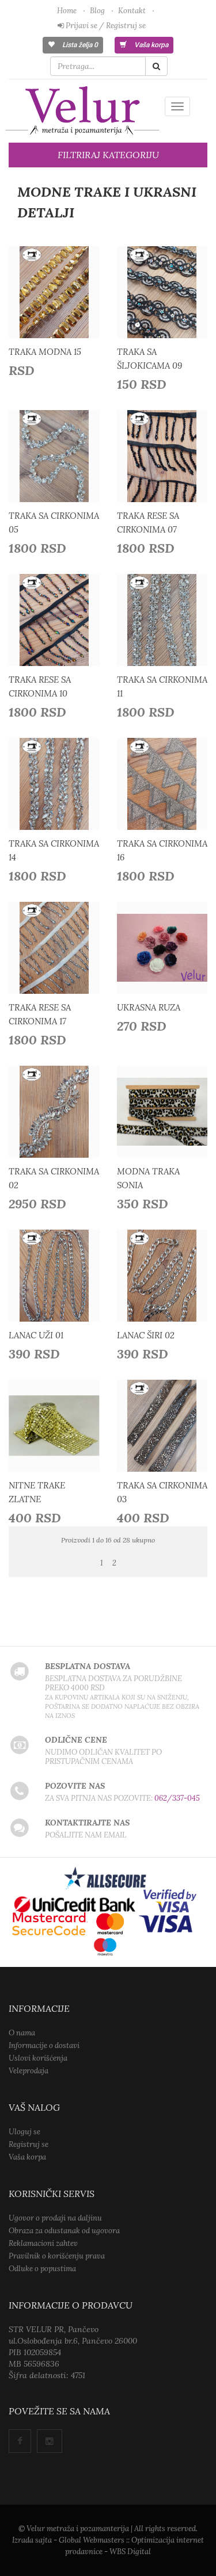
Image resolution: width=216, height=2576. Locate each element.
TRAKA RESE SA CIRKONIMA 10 (40, 686)
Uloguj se (24, 2132)
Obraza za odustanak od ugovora (64, 2231)
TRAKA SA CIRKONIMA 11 (162, 686)
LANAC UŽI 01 (36, 1335)
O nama (22, 2033)
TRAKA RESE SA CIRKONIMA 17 (40, 1014)
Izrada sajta (32, 2540)
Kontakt (132, 11)
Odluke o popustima (42, 2269)
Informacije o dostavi (44, 2045)
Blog (97, 11)
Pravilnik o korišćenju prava (57, 2256)
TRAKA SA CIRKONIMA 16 (162, 850)
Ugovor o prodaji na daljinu (55, 2218)
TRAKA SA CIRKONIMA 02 (54, 1178)
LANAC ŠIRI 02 (146, 1335)
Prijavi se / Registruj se (105, 26)
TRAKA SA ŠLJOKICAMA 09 (149, 359)
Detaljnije (58, 295)
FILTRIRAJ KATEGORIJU (108, 155)
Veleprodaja (29, 2071)
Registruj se (29, 2144)
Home (67, 11)
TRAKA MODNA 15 (45, 352)
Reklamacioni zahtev (43, 2243)
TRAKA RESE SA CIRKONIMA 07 (148, 523)
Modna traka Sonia (148, 1178)
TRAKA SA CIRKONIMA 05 (54, 523)
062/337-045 (177, 1798)
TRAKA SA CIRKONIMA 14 (54, 850)
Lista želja (79, 45)
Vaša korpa (150, 45)
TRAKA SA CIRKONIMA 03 (162, 1492)
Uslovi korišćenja (38, 2058)
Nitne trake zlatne (37, 1492)
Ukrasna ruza (149, 1007)
